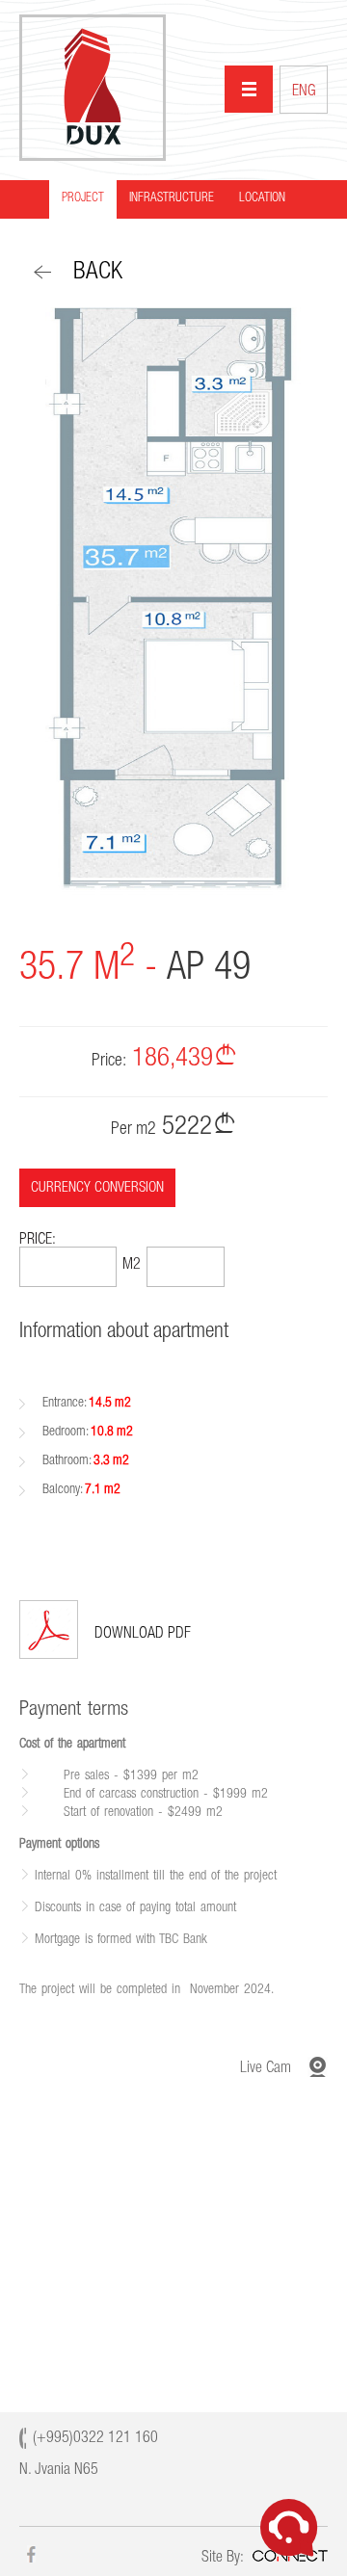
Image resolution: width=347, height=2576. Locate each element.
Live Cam (266, 2069)
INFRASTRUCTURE (172, 199)
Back (98, 273)
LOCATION (262, 199)
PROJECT (83, 199)
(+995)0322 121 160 (95, 2439)
